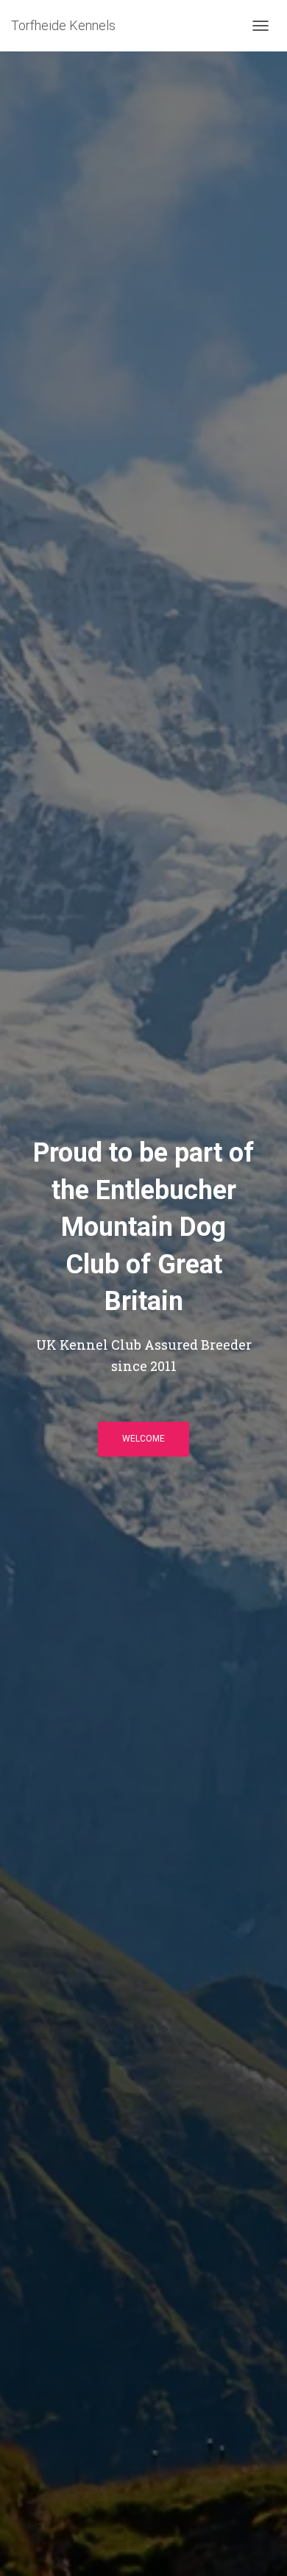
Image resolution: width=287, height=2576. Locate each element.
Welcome (143, 1439)
